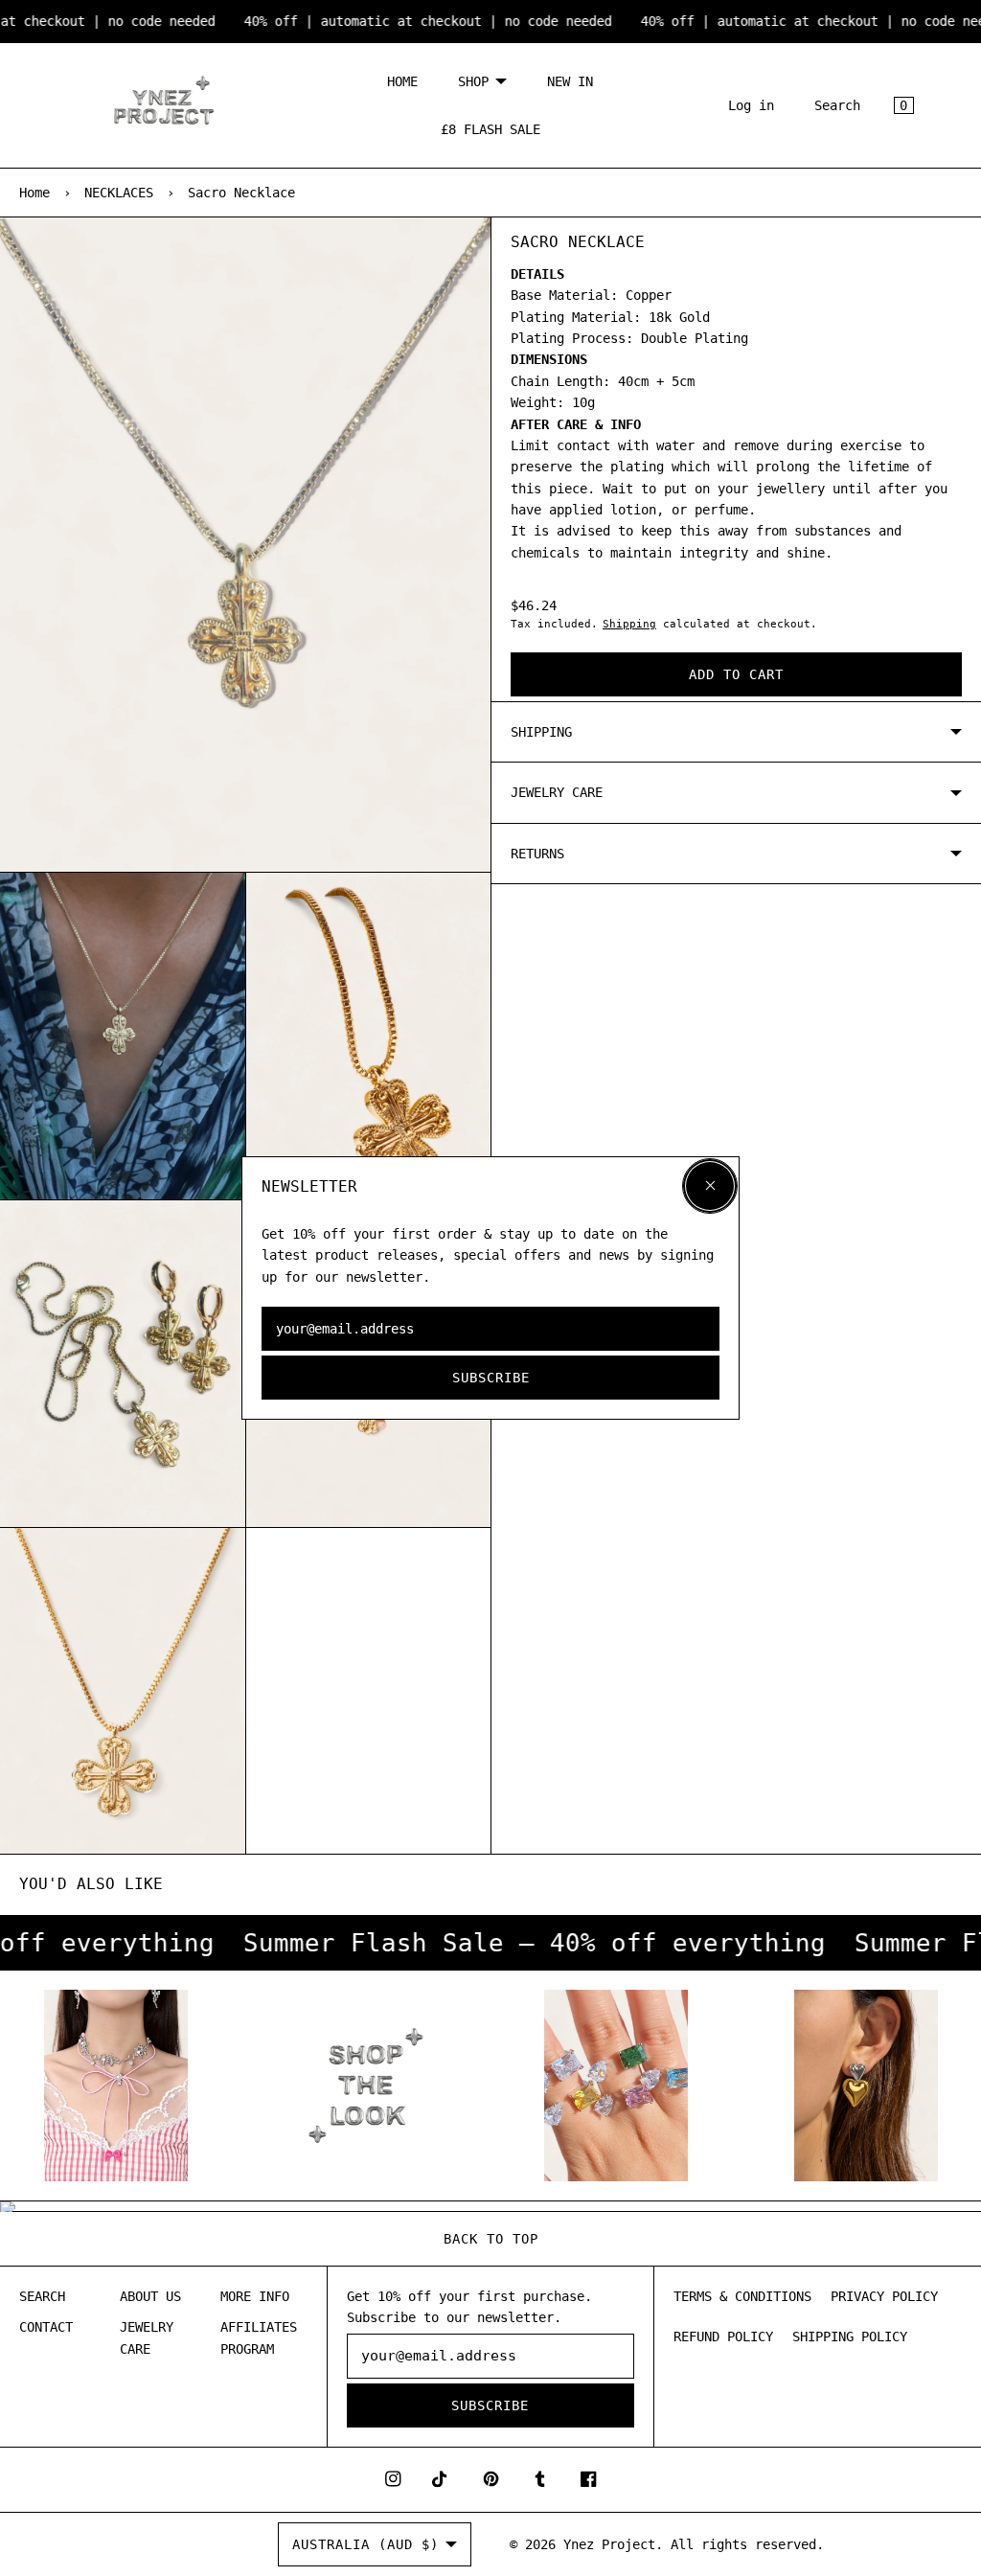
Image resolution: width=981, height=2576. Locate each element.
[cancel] (710, 1186)
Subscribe (491, 1378)
